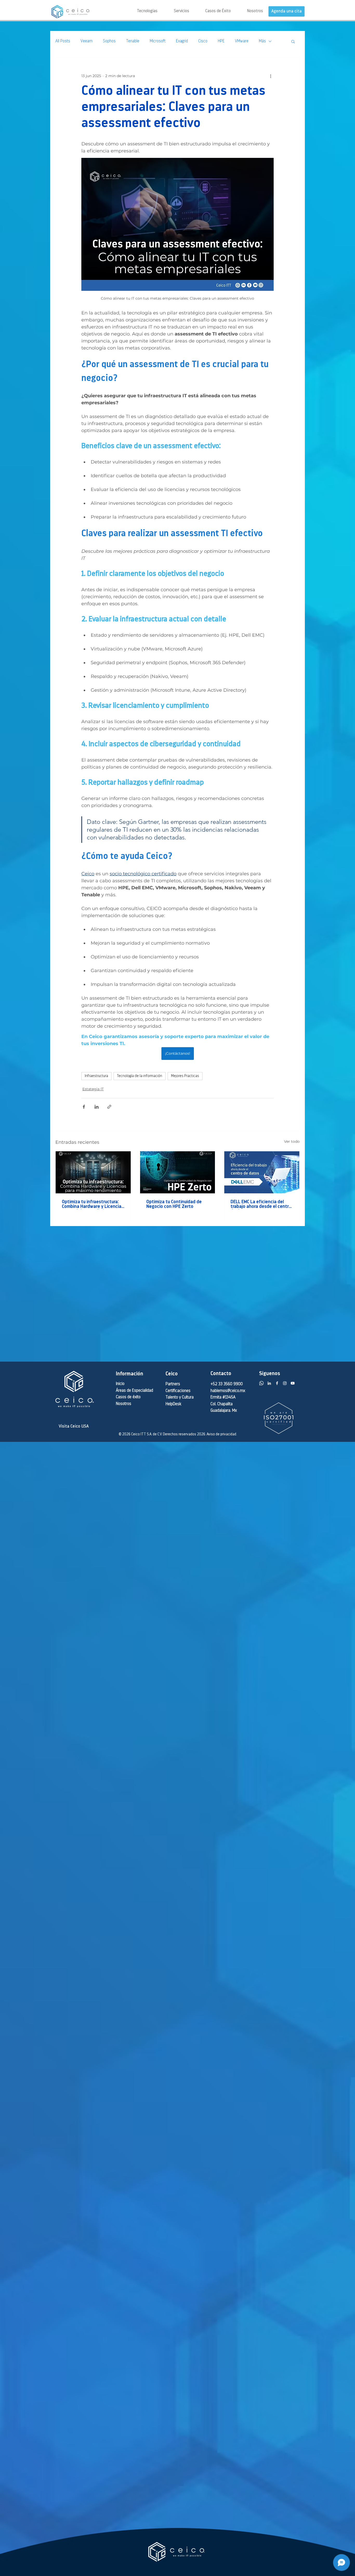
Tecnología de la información (140, 1076)
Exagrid (182, 41)
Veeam (87, 41)
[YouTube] (293, 1383)
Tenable (133, 41)
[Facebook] (277, 1383)
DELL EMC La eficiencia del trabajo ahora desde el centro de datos (261, 1205)
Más (262, 41)
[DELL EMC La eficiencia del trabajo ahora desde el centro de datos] (262, 1172)
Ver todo (292, 1141)
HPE (221, 41)
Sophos (109, 41)
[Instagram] (285, 1383)
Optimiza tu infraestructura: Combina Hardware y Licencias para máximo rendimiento (93, 1205)
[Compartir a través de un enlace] (109, 1107)
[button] (173, 11)
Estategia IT (93, 1089)
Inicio (120, 1384)
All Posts (63, 41)
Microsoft (158, 41)
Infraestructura (96, 1076)
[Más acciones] (271, 76)
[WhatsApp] (261, 1383)
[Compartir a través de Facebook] (84, 1107)
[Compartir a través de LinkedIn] (97, 1107)
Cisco (203, 41)
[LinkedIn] (269, 1383)
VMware (242, 41)
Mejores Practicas (185, 1076)
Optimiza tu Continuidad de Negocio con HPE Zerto (174, 1205)
